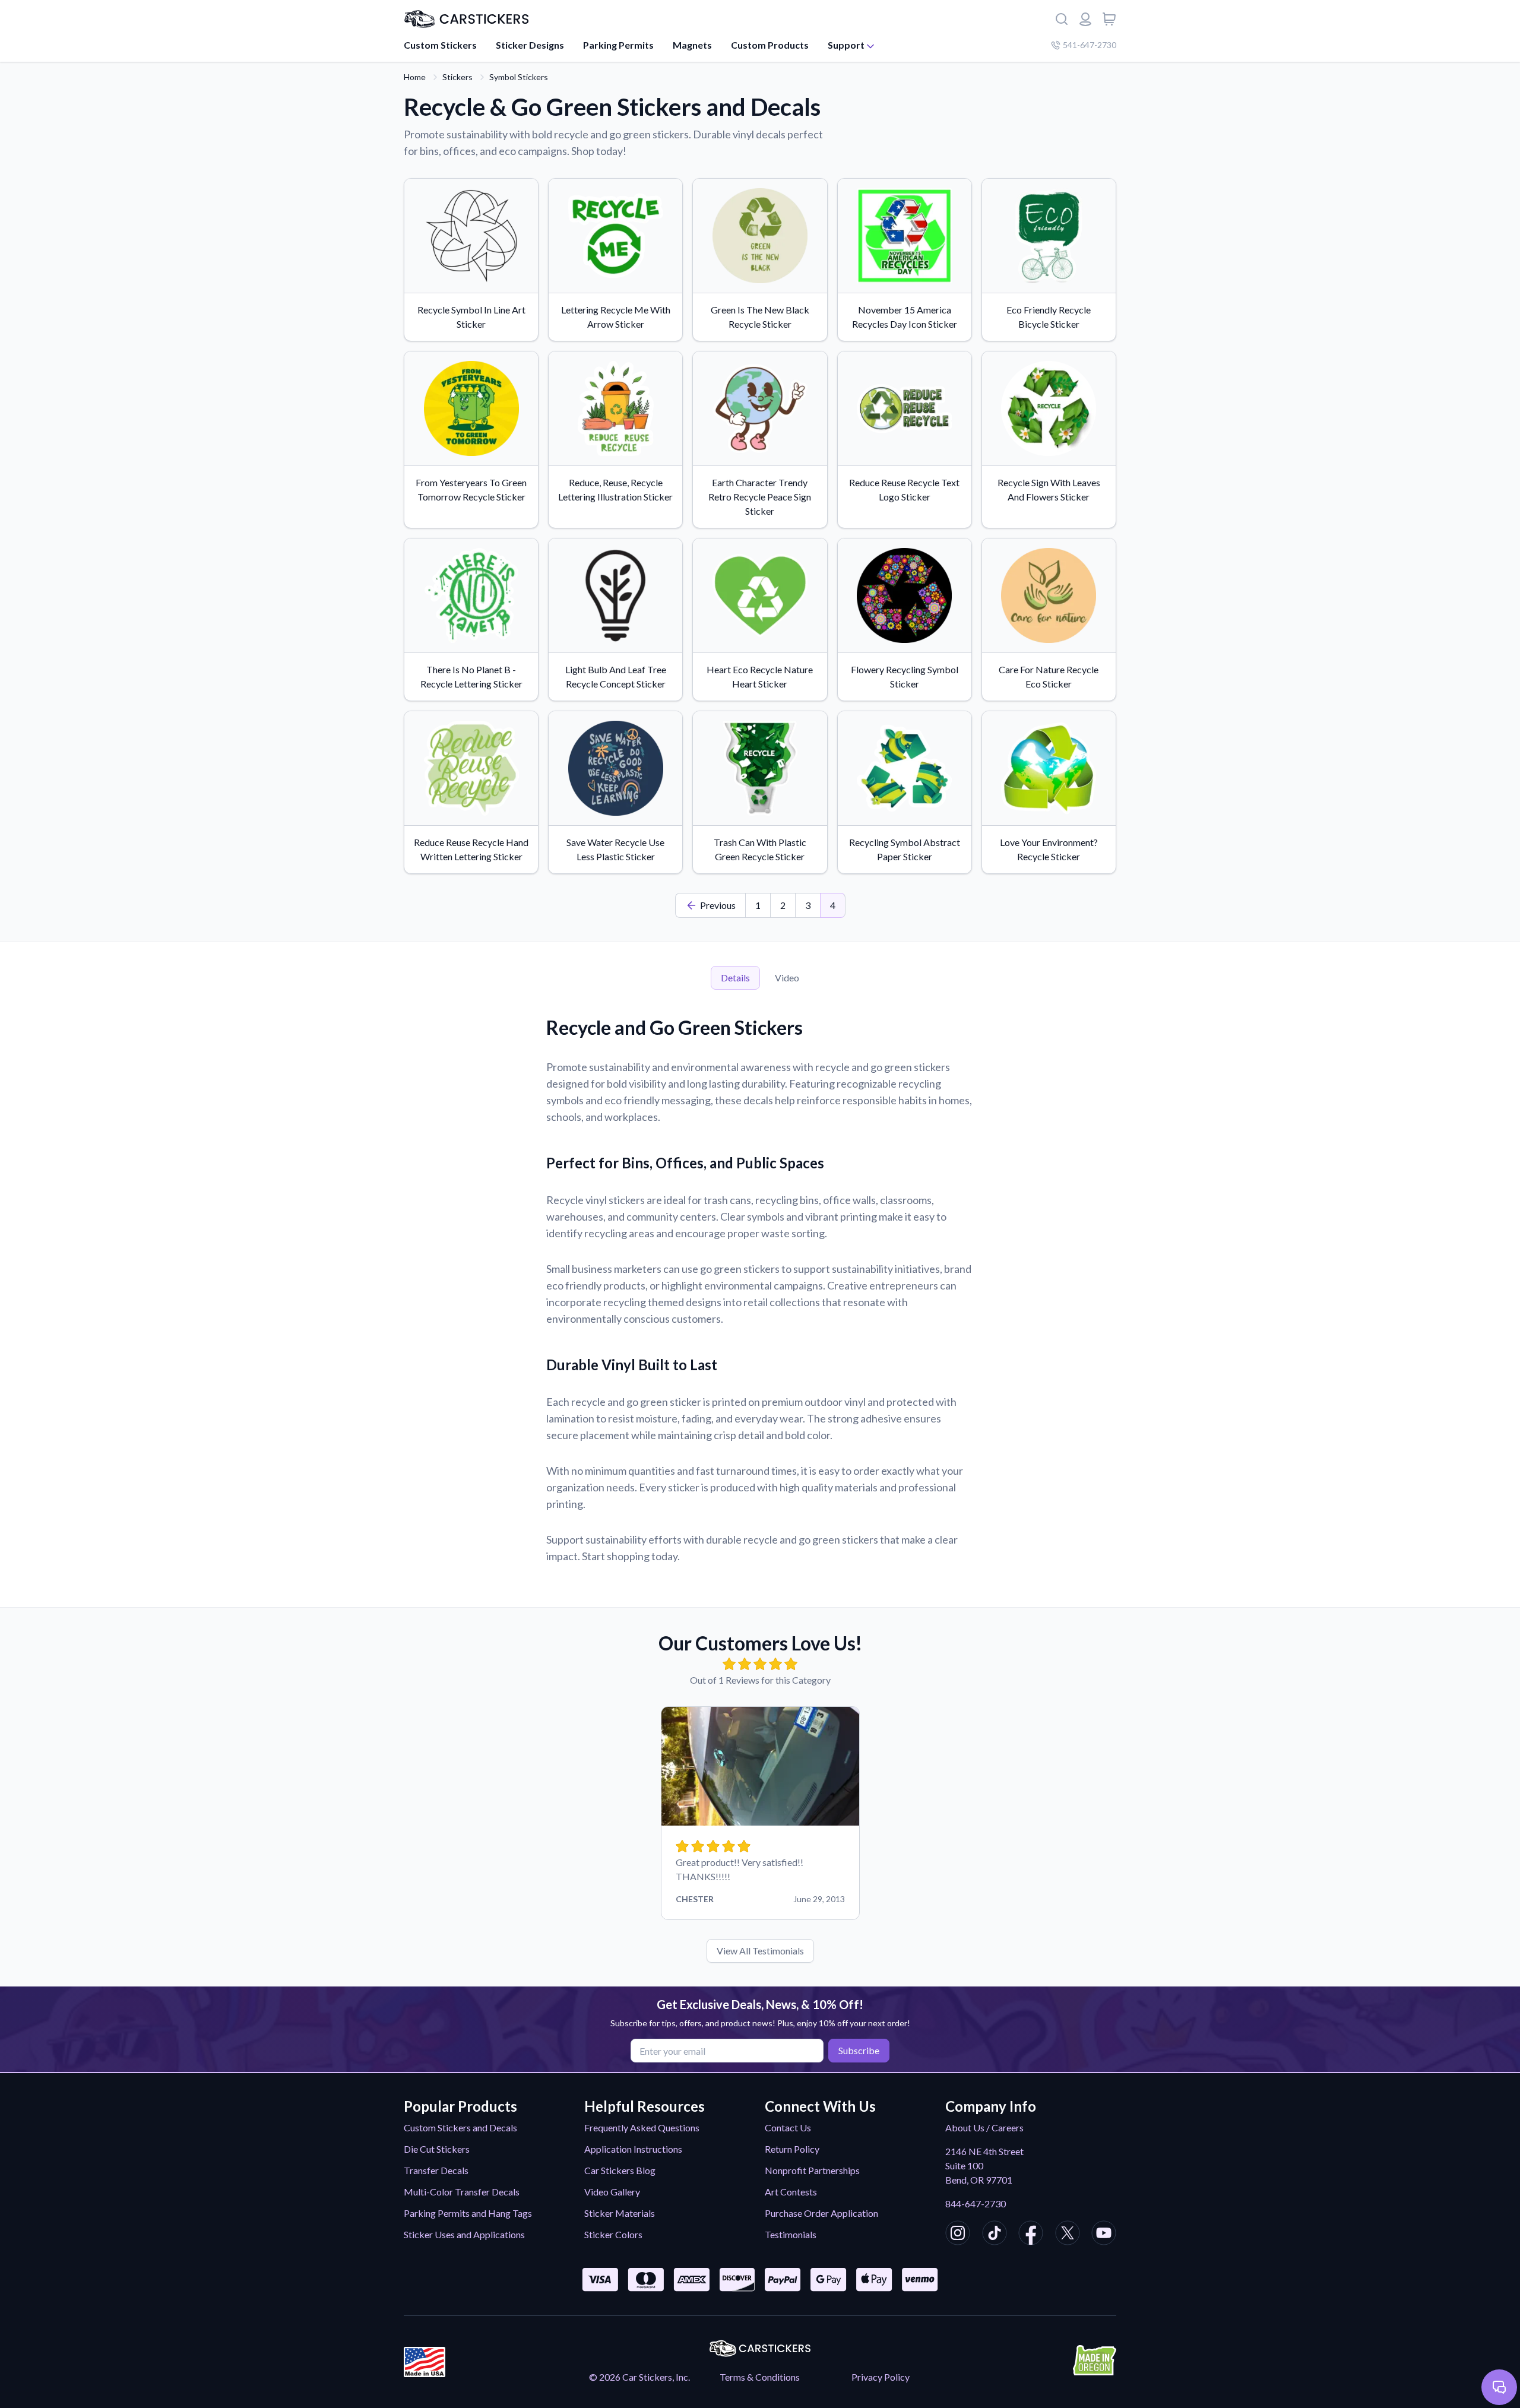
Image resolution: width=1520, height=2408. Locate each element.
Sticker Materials (620, 2213)
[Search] (1062, 19)
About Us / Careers (984, 2127)
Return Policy (792, 2149)
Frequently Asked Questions (642, 2127)
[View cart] (1109, 19)
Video (787, 978)
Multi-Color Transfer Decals (462, 2192)
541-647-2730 (1090, 45)
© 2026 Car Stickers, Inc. (639, 2377)
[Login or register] (1085, 19)
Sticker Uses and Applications (464, 2234)
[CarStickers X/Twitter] (1068, 2235)
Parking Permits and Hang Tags (468, 2213)
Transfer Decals (436, 2170)
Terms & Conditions (760, 2377)
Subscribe (859, 2050)
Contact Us (788, 2127)
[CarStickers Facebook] (1031, 2235)
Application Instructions (633, 2149)
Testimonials (791, 2234)
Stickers (457, 77)
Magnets (692, 45)
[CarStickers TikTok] (995, 2235)
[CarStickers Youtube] (1104, 2235)
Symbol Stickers (519, 77)
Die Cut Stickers (437, 2149)
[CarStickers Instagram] (958, 2235)
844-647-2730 (976, 2203)
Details (735, 978)
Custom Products (770, 45)
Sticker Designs (530, 45)
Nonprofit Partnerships (812, 2170)
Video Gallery (612, 2192)
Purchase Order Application (821, 2213)
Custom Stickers (440, 45)
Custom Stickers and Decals (460, 2127)
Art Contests (791, 2192)
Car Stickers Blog (620, 2170)
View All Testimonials (760, 1951)
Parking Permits (618, 45)
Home (415, 77)
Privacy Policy (881, 2377)
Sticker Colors (613, 2234)
